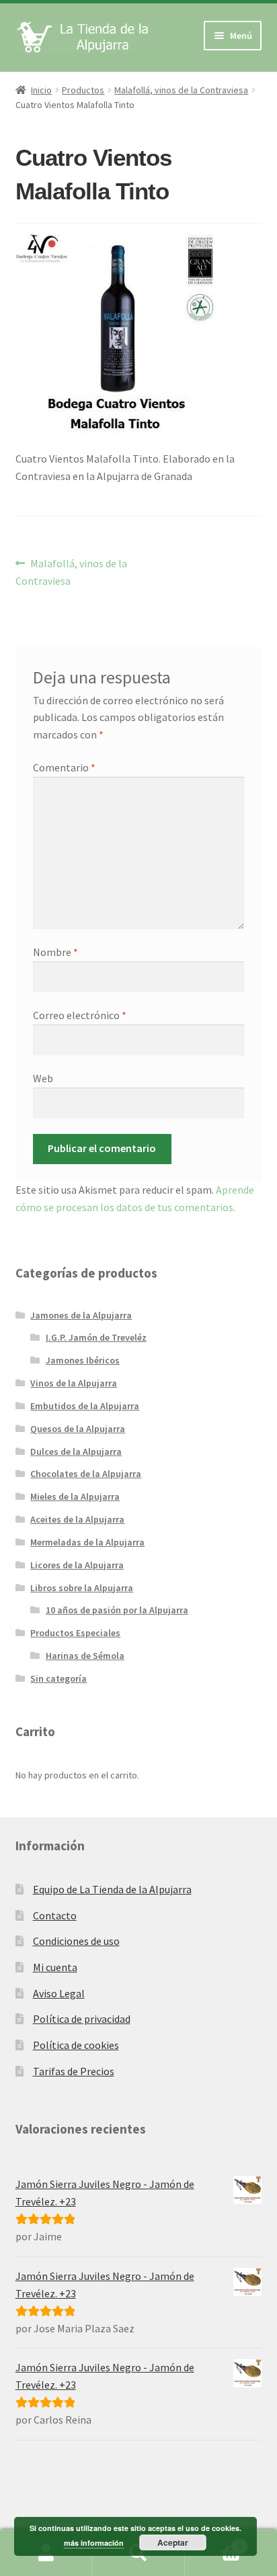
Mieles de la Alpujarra (75, 1496)
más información (94, 2543)
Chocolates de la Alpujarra (86, 1474)
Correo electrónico (80, 1015)
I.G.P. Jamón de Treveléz (96, 1337)
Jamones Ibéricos (83, 1360)
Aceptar (173, 2542)
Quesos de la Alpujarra (78, 1429)
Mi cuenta (55, 1967)
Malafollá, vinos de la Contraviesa (181, 90)
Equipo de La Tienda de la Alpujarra (112, 1889)
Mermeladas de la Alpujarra (87, 1542)
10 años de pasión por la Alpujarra (117, 1610)
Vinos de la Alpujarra (74, 1383)
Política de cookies (76, 2045)
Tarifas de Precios (74, 2071)
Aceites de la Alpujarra (77, 1519)
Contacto (55, 1915)
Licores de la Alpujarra (77, 1565)
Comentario (64, 767)
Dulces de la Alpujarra (76, 1451)
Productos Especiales (75, 1633)
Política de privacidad (82, 2019)
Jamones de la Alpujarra (81, 1315)
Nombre (55, 952)
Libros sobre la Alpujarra (82, 1588)
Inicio (41, 90)
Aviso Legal (59, 1993)
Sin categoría (58, 1678)
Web (43, 1078)
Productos (83, 90)
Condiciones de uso (76, 1941)
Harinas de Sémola (85, 1656)
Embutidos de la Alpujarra (85, 1406)
